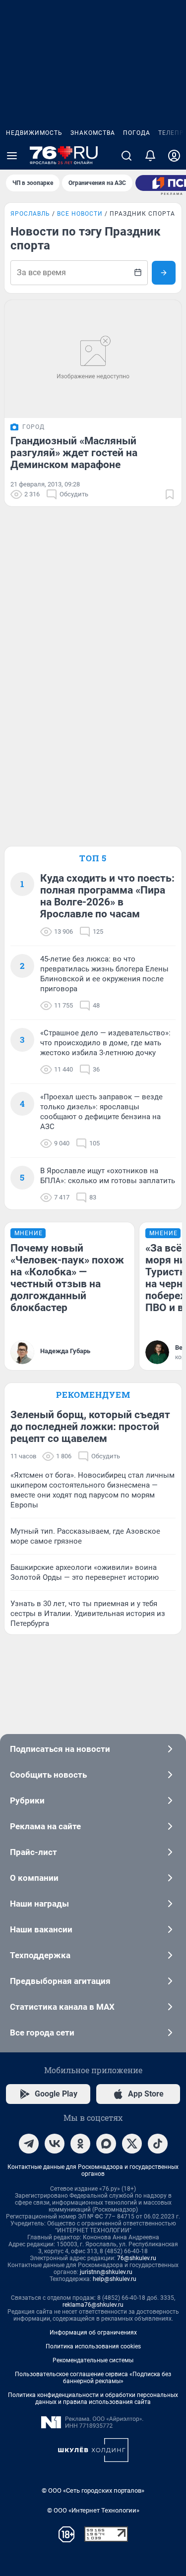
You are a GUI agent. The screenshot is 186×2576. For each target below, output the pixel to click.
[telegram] (29, 2144)
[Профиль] (174, 156)
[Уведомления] (150, 156)
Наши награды (39, 1904)
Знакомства (93, 133)
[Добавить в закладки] (170, 494)
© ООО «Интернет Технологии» (93, 2510)
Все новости (80, 214)
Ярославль (30, 214)
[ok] (80, 2144)
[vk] (55, 2144)
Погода (137, 133)
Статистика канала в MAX (62, 2007)
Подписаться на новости (60, 1749)
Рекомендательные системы (93, 2360)
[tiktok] (158, 2144)
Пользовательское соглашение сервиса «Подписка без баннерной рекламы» (93, 2378)
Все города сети (42, 2033)
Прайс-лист (33, 1852)
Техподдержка (40, 1955)
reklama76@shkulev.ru (93, 2305)
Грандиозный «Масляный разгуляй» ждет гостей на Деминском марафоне (74, 453)
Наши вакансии (41, 1929)
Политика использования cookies (93, 2346)
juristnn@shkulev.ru (106, 2272)
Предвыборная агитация (60, 1981)
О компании (34, 1878)
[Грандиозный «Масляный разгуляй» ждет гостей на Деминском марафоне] (93, 359)
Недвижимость (34, 133)
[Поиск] (126, 156)
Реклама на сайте (45, 1826)
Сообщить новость (48, 1775)
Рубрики (27, 1800)
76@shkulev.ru (137, 2258)
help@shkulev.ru (115, 2279)
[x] (132, 2144)
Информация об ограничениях (93, 2333)
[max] (106, 2144)
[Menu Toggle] (12, 156)
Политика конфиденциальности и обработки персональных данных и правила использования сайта (93, 2398)
